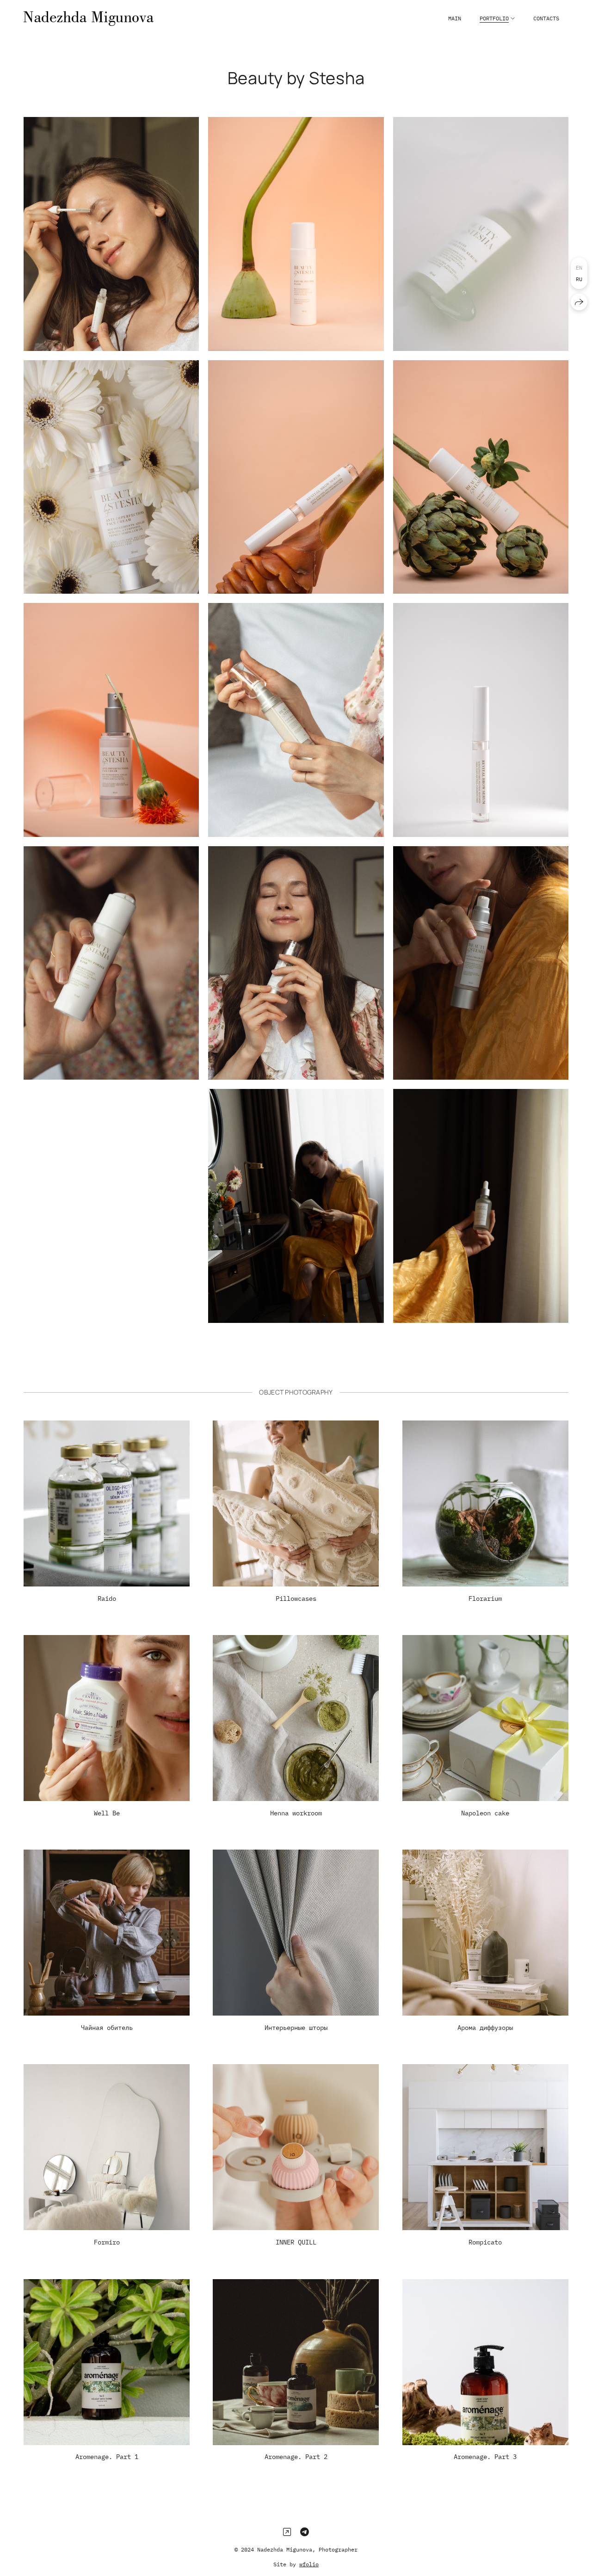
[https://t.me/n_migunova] (305, 2532)
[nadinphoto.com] (89, 18)
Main (455, 18)
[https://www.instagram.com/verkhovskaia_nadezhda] (287, 2532)
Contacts (546, 18)
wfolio (309, 2564)
